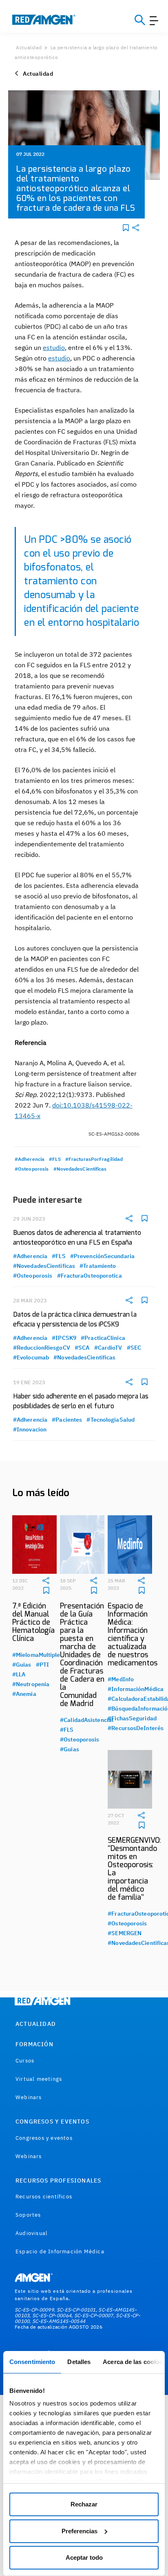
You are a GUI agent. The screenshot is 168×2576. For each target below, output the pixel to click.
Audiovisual (32, 2233)
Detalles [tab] (79, 2362)
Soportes (28, 2215)
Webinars (29, 2097)
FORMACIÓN (34, 2044)
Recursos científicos (44, 2197)
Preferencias (80, 2531)
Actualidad (29, 47)
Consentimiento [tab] (32, 2362)
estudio (54, 347)
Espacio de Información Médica (60, 2252)
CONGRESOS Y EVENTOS (52, 2122)
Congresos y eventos (44, 2138)
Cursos (25, 2061)
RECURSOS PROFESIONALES (58, 2181)
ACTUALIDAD (36, 2024)
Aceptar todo (84, 2557)
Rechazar (84, 2504)
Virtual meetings (39, 2079)
